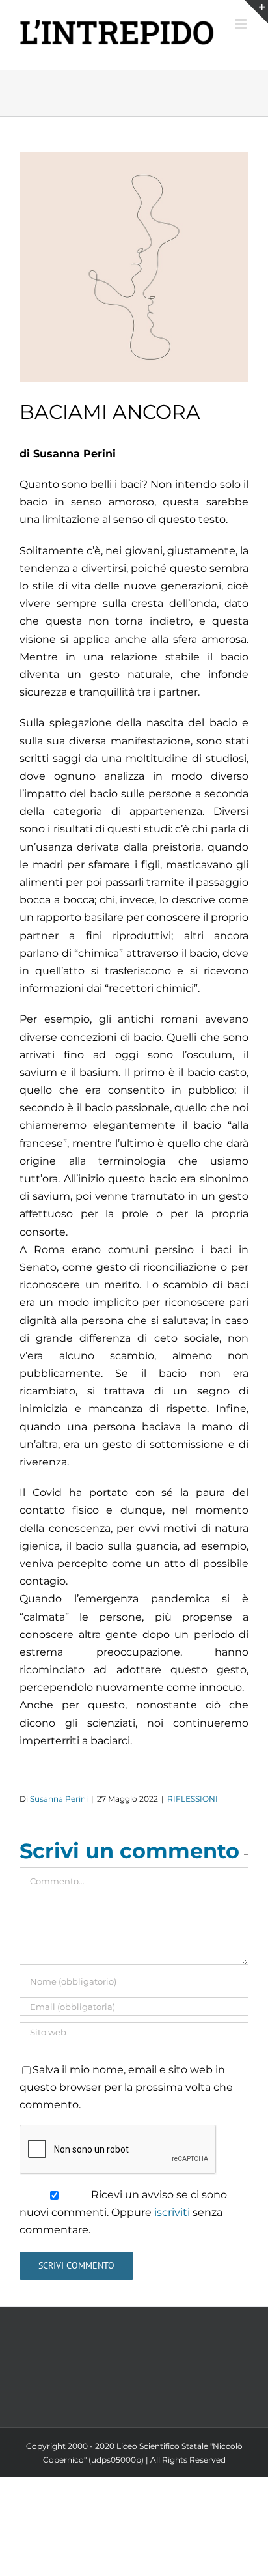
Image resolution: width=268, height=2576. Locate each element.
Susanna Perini (59, 1799)
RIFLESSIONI (193, 1799)
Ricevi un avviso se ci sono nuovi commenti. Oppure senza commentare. (123, 2212)
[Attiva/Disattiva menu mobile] (242, 24)
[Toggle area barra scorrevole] (256, 12)
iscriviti (172, 2212)
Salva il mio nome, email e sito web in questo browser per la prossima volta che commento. (126, 2087)
